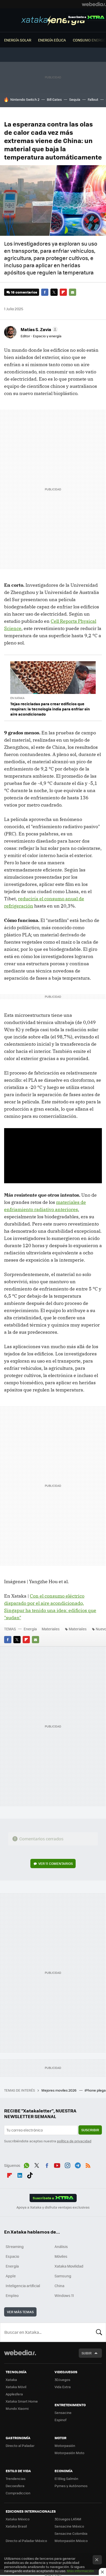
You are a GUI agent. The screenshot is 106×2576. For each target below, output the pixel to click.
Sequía (75, 99)
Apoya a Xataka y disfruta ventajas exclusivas (53, 2207)
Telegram (78, 2165)
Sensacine (63, 2413)
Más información (80, 2571)
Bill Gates (54, 99)
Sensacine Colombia (71, 2533)
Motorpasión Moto (69, 2453)
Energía (53, 21)
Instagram (67, 2165)
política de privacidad (74, 2141)
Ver (56, 1863)
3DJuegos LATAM (68, 2519)
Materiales (51, 1629)
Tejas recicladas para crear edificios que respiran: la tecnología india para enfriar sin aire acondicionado (50, 709)
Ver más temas (20, 2312)
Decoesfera (15, 2486)
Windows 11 (64, 2295)
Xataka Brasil (16, 2526)
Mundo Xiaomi (17, 2408)
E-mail (73, 292)
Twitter (54, 292)
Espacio (12, 2256)
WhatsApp (26, 2165)
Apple (11, 2276)
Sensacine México (69, 2526)
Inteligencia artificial (23, 2286)
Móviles (61, 2256)
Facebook (45, 292)
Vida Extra (63, 2387)
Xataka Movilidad (69, 2266)
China (59, 2286)
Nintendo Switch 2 (25, 99)
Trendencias (16, 2478)
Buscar (99, 2332)
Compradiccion (18, 2493)
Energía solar (18, 40)
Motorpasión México (71, 2541)
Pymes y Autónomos (71, 2486)
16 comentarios (24, 292)
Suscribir (90, 2130)
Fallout (93, 99)
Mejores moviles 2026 (59, 2090)
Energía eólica (52, 40)
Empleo (12, 2295)
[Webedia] (94, 4)
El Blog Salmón (66, 2478)
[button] (38, 329)
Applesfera (14, 2394)
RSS (88, 2165)
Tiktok (30, 2175)
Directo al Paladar (20, 2445)
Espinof (60, 2420)
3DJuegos (62, 2380)
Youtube (57, 2165)
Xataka (11, 2380)
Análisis (61, 2246)
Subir (87, 2353)
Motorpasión (65, 2445)
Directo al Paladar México (26, 2541)
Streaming (15, 2246)
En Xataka (17, 698)
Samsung (63, 2276)
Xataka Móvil (16, 2387)
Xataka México (18, 2519)
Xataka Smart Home (22, 2401)
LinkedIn (20, 2175)
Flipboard (63, 292)
